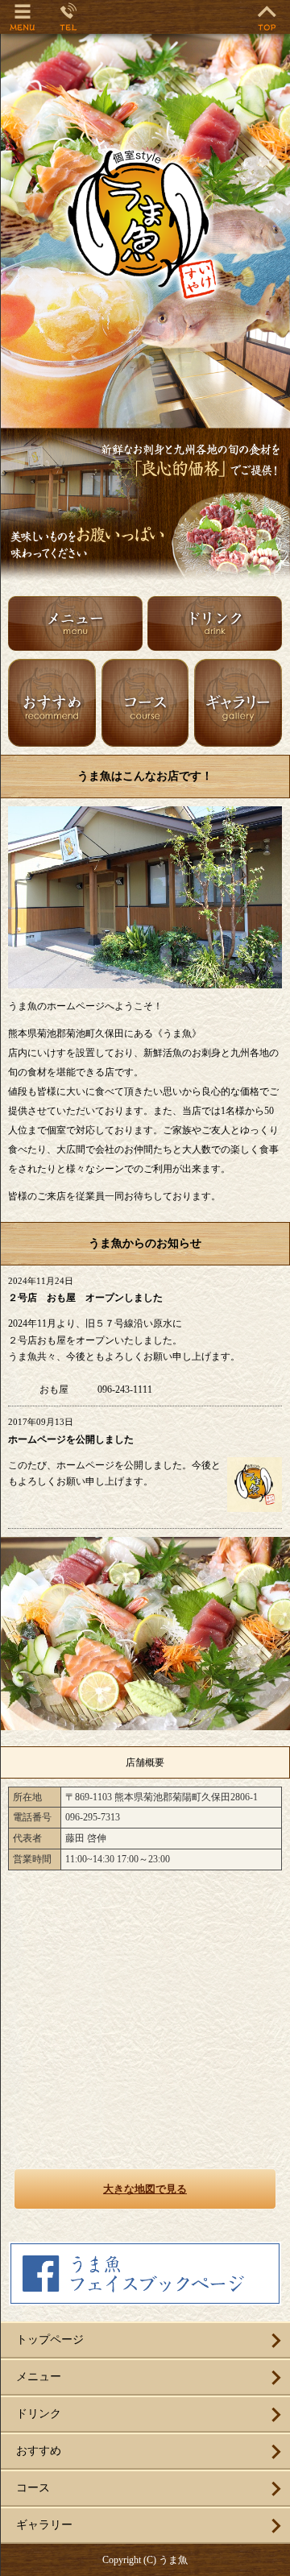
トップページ (50, 2340)
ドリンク (39, 2414)
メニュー (39, 2377)
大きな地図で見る (145, 2189)
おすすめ (39, 2451)
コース (33, 2488)
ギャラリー (44, 2525)
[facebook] (145, 2299)
